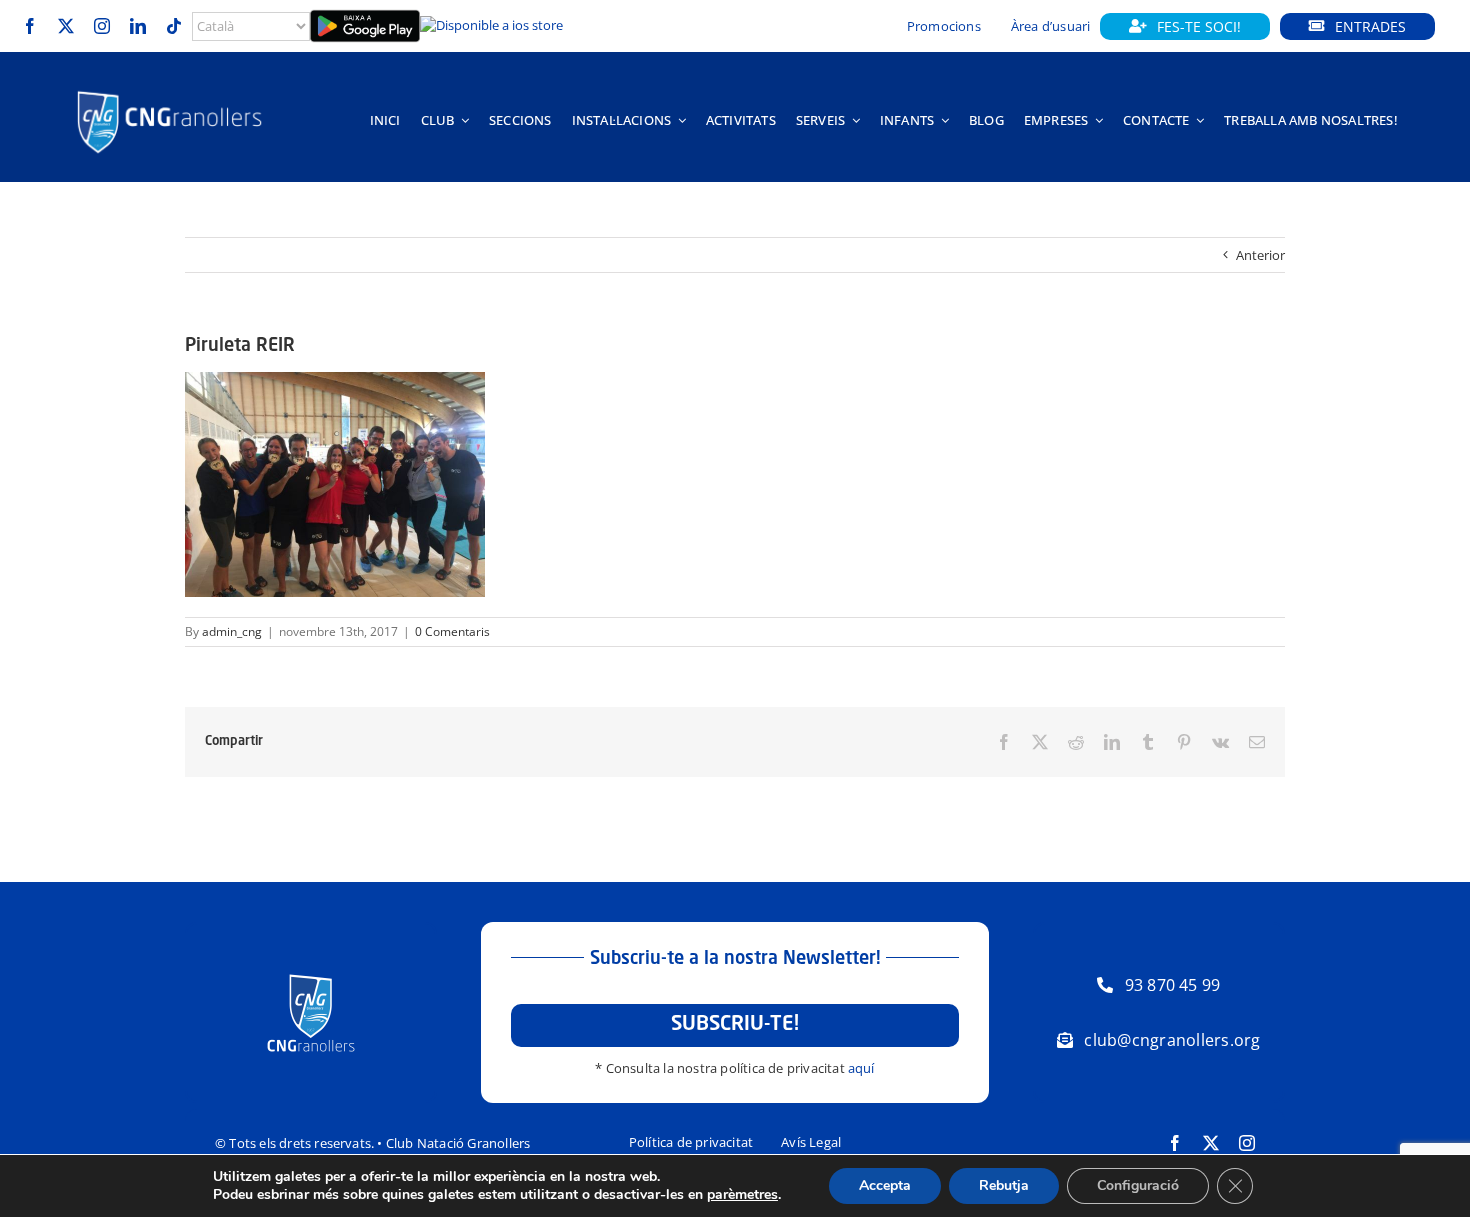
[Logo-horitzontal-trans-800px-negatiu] (169, 91)
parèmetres (742, 1195)
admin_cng (232, 631)
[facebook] (30, 26)
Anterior (1260, 255)
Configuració (1138, 1185)
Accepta (885, 1185)
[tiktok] (174, 26)
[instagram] (102, 26)
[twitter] (66, 26)
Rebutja (1004, 1185)
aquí (861, 1068)
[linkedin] (138, 26)
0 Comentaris (452, 631)
